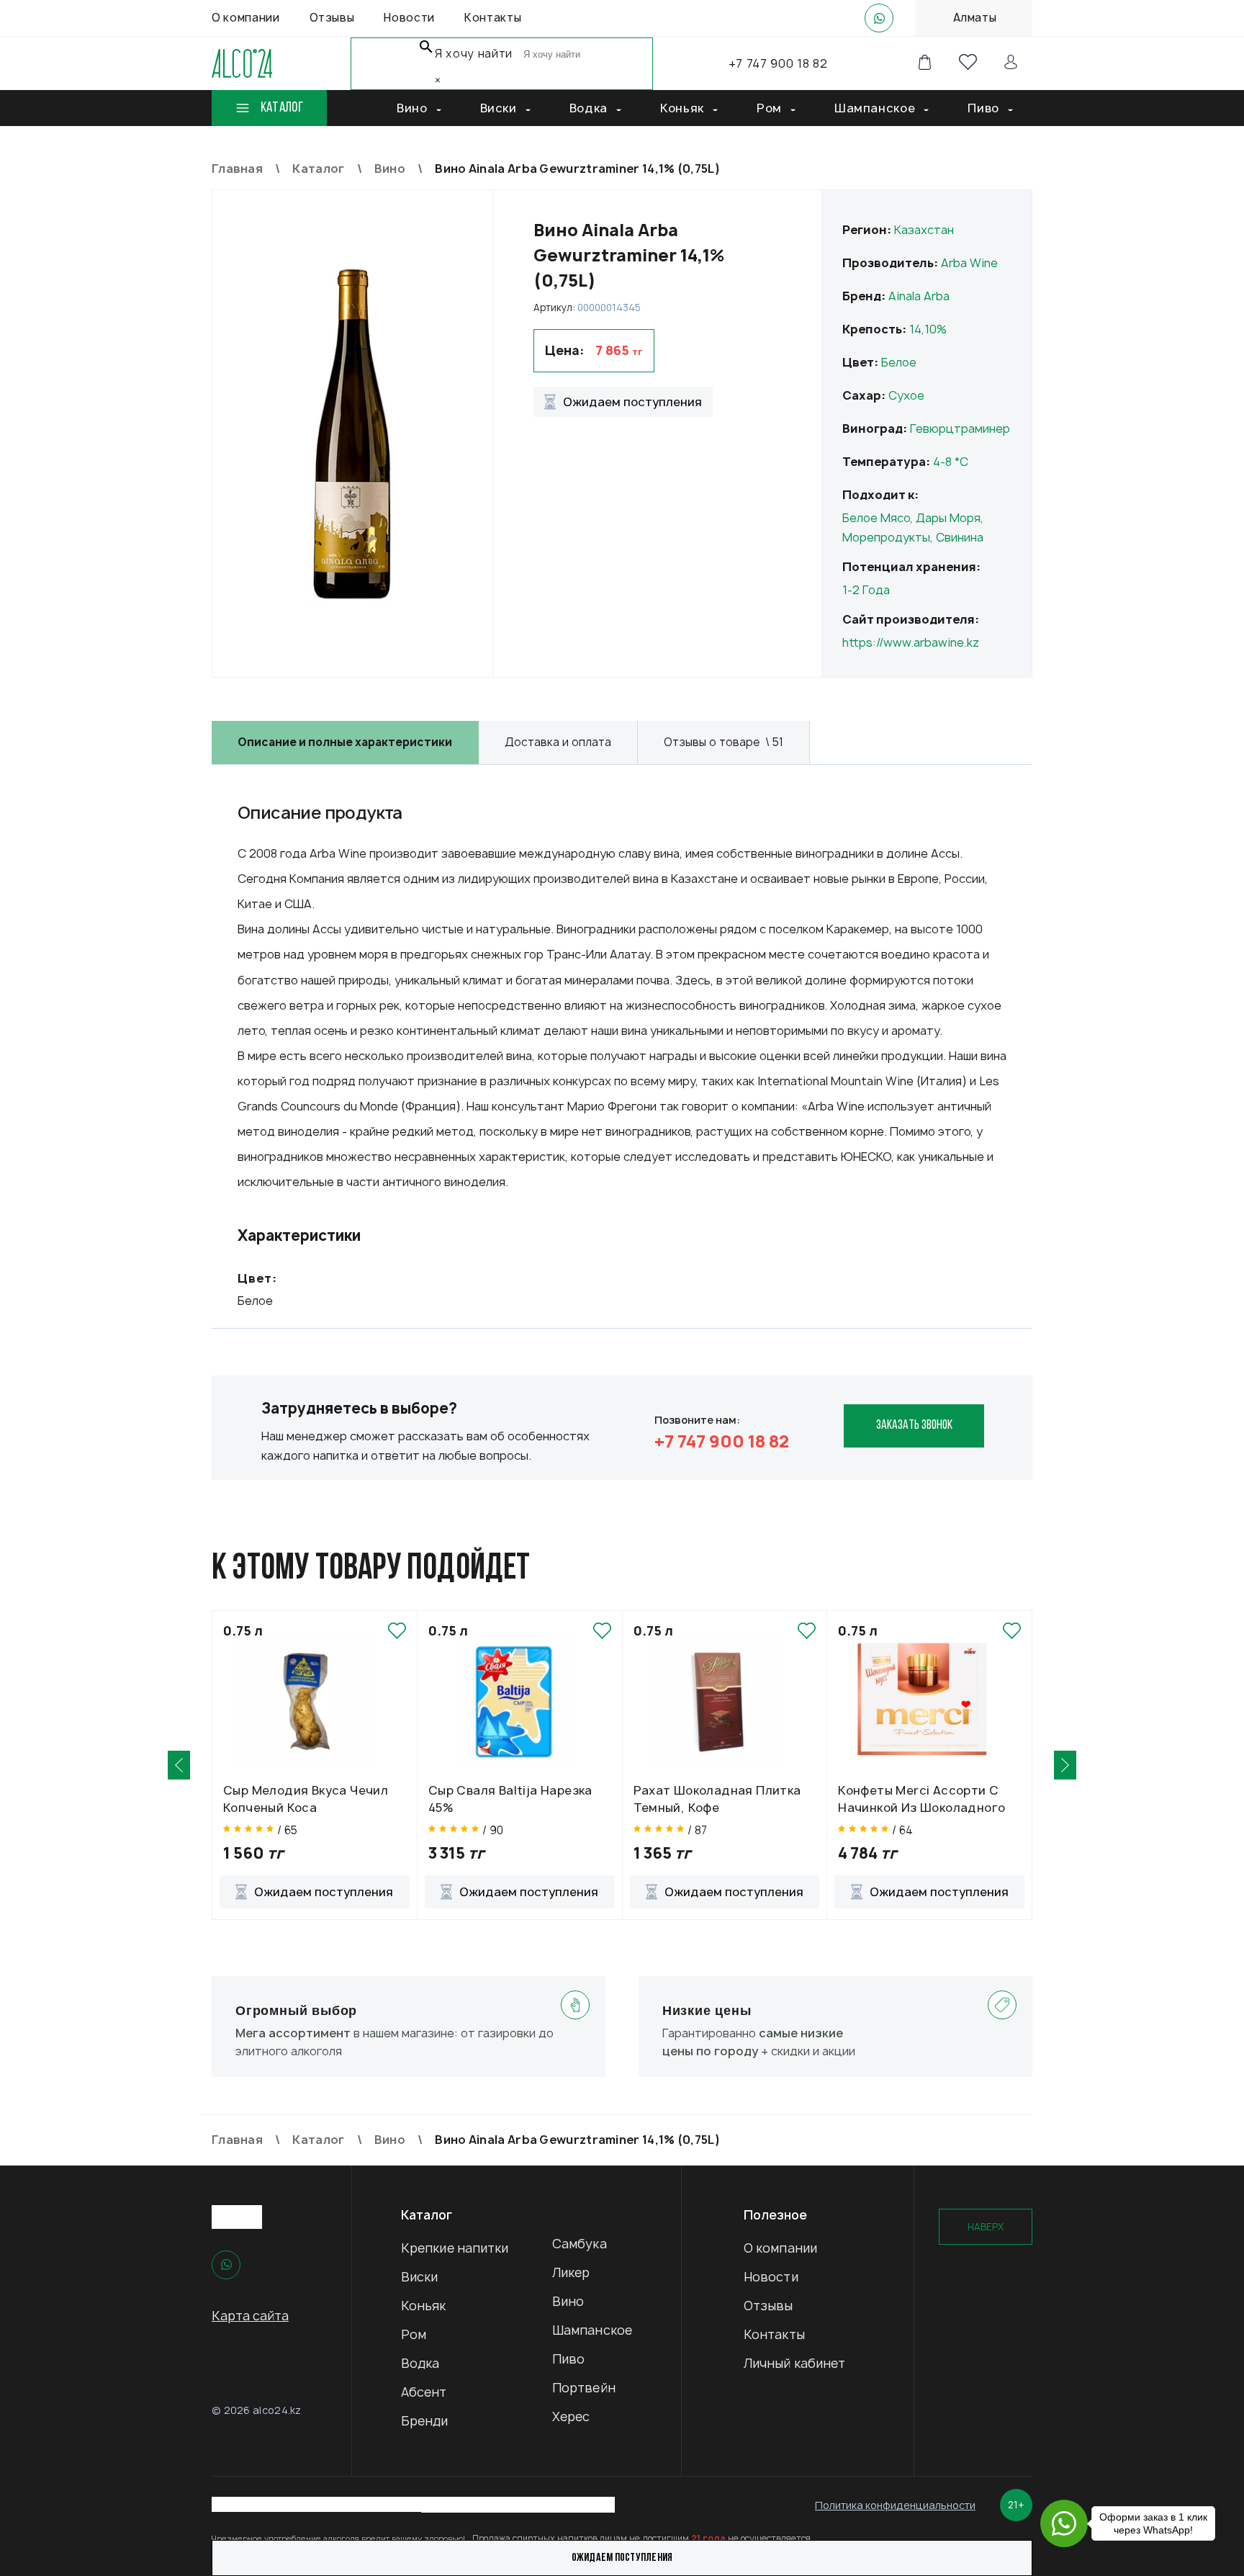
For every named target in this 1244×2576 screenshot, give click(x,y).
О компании (780, 2248)
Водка (420, 2363)
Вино (568, 2301)
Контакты (774, 2334)
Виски (420, 2277)
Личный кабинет (794, 2363)
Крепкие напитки (455, 2248)
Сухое (906, 395)
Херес (571, 2416)
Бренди (425, 2421)
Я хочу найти (474, 54)
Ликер (571, 2272)
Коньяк (424, 2306)
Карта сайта (250, 2316)
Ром (414, 2334)
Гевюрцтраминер (960, 428)
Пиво (568, 2359)
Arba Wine (969, 263)
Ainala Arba (919, 296)
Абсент (424, 2392)
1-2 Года (866, 590)
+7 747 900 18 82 (778, 63)
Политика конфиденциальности (895, 2505)
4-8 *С (951, 462)
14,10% (928, 329)
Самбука (580, 2244)
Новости (771, 2277)
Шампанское (592, 2330)
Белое (899, 362)
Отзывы (769, 2306)
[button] (179, 1765)
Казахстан (924, 230)
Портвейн (584, 2388)
